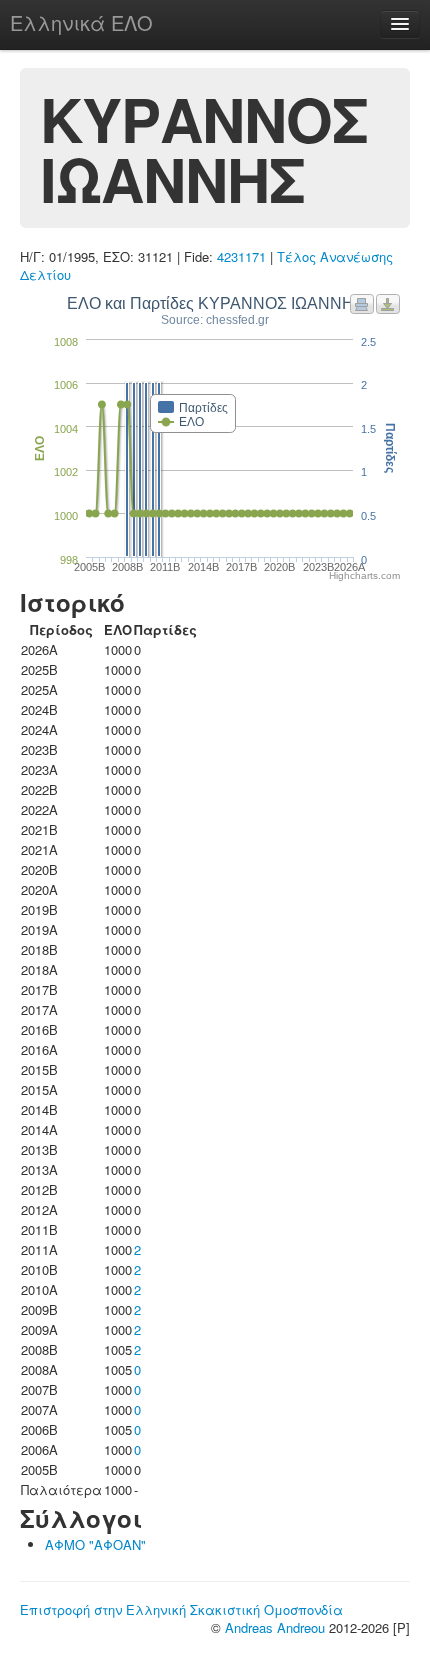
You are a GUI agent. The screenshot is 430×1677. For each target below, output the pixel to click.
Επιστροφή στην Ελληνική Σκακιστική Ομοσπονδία (181, 1609)
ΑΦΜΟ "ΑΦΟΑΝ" (95, 1544)
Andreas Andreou (275, 1627)
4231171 (241, 256)
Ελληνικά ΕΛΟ (81, 22)
